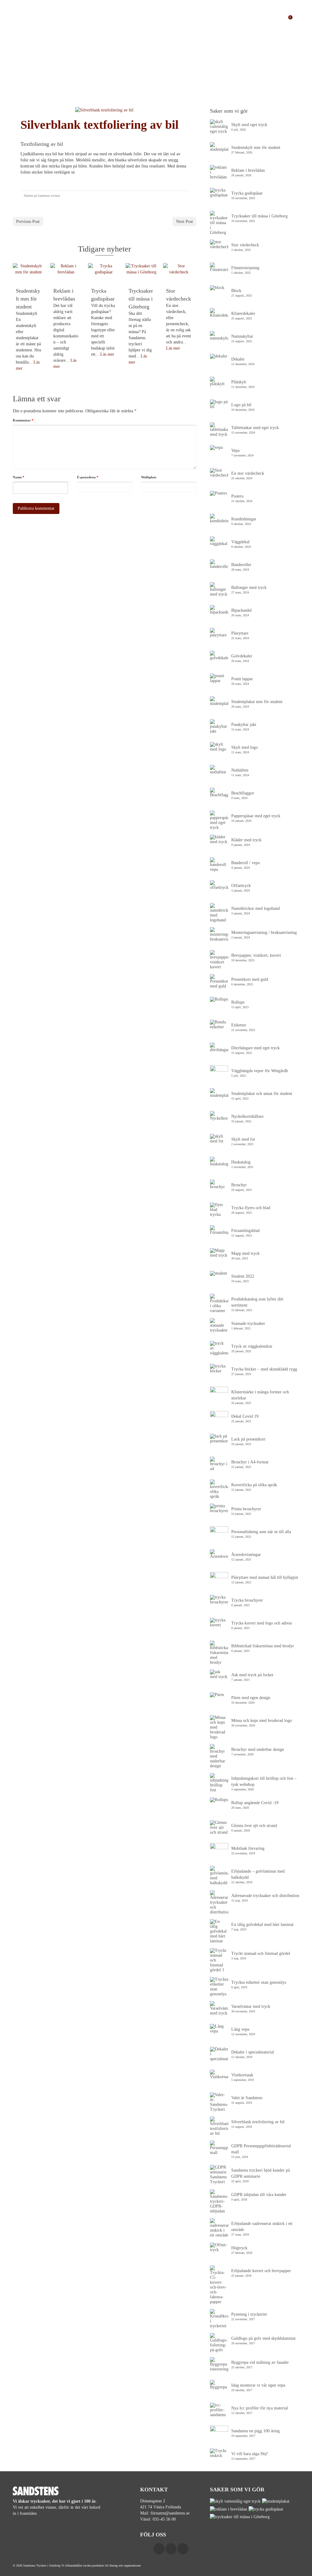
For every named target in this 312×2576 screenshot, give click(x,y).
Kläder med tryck (246, 840)
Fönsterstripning (245, 268)
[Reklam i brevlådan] (66, 273)
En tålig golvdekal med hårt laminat (262, 1925)
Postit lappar (242, 679)
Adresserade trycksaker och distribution (265, 1896)
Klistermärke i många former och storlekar (260, 1395)
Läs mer (107, 354)
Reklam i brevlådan (248, 170)
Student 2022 (243, 1276)
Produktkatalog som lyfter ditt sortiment (257, 1302)
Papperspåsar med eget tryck (256, 816)
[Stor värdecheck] (179, 273)
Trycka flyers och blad (251, 1208)
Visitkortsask (242, 2075)
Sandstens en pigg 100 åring (255, 2431)
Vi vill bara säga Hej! (250, 2454)
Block (236, 291)
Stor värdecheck (245, 245)
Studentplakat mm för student (257, 702)
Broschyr (239, 1185)
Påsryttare (240, 633)
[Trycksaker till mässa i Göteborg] (141, 273)
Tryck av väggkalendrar (252, 1346)
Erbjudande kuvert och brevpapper (261, 2271)
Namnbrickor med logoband (255, 908)
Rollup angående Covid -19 (255, 1803)
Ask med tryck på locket (252, 1675)
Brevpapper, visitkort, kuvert (256, 955)
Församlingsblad (245, 1231)
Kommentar (23, 420)
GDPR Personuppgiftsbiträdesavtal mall (261, 2149)
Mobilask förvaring (248, 1848)
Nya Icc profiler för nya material (260, 2408)
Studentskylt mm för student (256, 148)
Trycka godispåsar (247, 193)
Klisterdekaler (243, 313)
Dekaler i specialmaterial (253, 2052)
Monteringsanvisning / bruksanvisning (264, 933)
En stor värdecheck (248, 473)
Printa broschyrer (246, 1509)
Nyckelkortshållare (247, 1116)
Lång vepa (240, 2029)
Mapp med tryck (245, 1253)
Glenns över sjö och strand (254, 1826)
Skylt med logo (245, 747)
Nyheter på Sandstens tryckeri (42, 196)
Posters (237, 496)
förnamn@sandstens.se (170, 2513)
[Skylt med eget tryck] (236, 2501)
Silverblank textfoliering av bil (258, 2122)
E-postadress (88, 477)
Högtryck (239, 2248)
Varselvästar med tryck (251, 2006)
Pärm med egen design (251, 1698)
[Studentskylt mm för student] (28, 273)
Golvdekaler (242, 656)
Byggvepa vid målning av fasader (260, 2362)
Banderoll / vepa (245, 863)
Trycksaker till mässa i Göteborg (259, 216)
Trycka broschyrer (247, 1600)
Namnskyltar (242, 336)
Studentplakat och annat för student (262, 1094)
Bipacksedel (241, 610)
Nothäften (240, 770)
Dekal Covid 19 (245, 1416)
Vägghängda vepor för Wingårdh (260, 1071)
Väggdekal (240, 542)
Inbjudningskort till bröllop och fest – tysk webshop (264, 1781)
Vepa (235, 450)
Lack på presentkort (248, 1439)
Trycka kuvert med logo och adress (262, 1623)
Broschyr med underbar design (258, 1749)
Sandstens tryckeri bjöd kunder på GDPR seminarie (261, 2173)
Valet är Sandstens (247, 2098)
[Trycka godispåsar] (104, 273)
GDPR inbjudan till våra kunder (259, 2195)
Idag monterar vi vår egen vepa (258, 2385)
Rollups (238, 1002)
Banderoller (241, 565)
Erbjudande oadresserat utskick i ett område (262, 2227)
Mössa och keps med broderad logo (262, 1721)
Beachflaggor (243, 793)
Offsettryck (241, 886)
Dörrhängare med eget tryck (255, 1048)
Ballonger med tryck (249, 588)
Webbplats (149, 477)
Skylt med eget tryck (249, 125)
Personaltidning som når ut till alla (261, 1532)
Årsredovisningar (246, 1555)
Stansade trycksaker (248, 1323)
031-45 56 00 (164, 2519)
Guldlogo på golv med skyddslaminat (263, 2338)
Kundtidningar (244, 519)
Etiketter (239, 1025)
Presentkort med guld (250, 979)
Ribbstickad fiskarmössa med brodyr (263, 1646)
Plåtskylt (239, 382)
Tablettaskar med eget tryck (255, 428)
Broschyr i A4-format (250, 1462)
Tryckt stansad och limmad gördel (261, 1953)
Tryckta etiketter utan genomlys (259, 1982)
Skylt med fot (243, 1139)
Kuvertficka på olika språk (254, 1485)
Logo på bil (241, 405)
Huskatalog (241, 1162)
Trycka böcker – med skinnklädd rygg (264, 1369)
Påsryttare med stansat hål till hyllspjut (265, 1577)
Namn (19, 477)
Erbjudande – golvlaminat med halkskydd (258, 1874)
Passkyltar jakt (244, 725)
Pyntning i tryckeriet (249, 2314)
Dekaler (238, 359)
